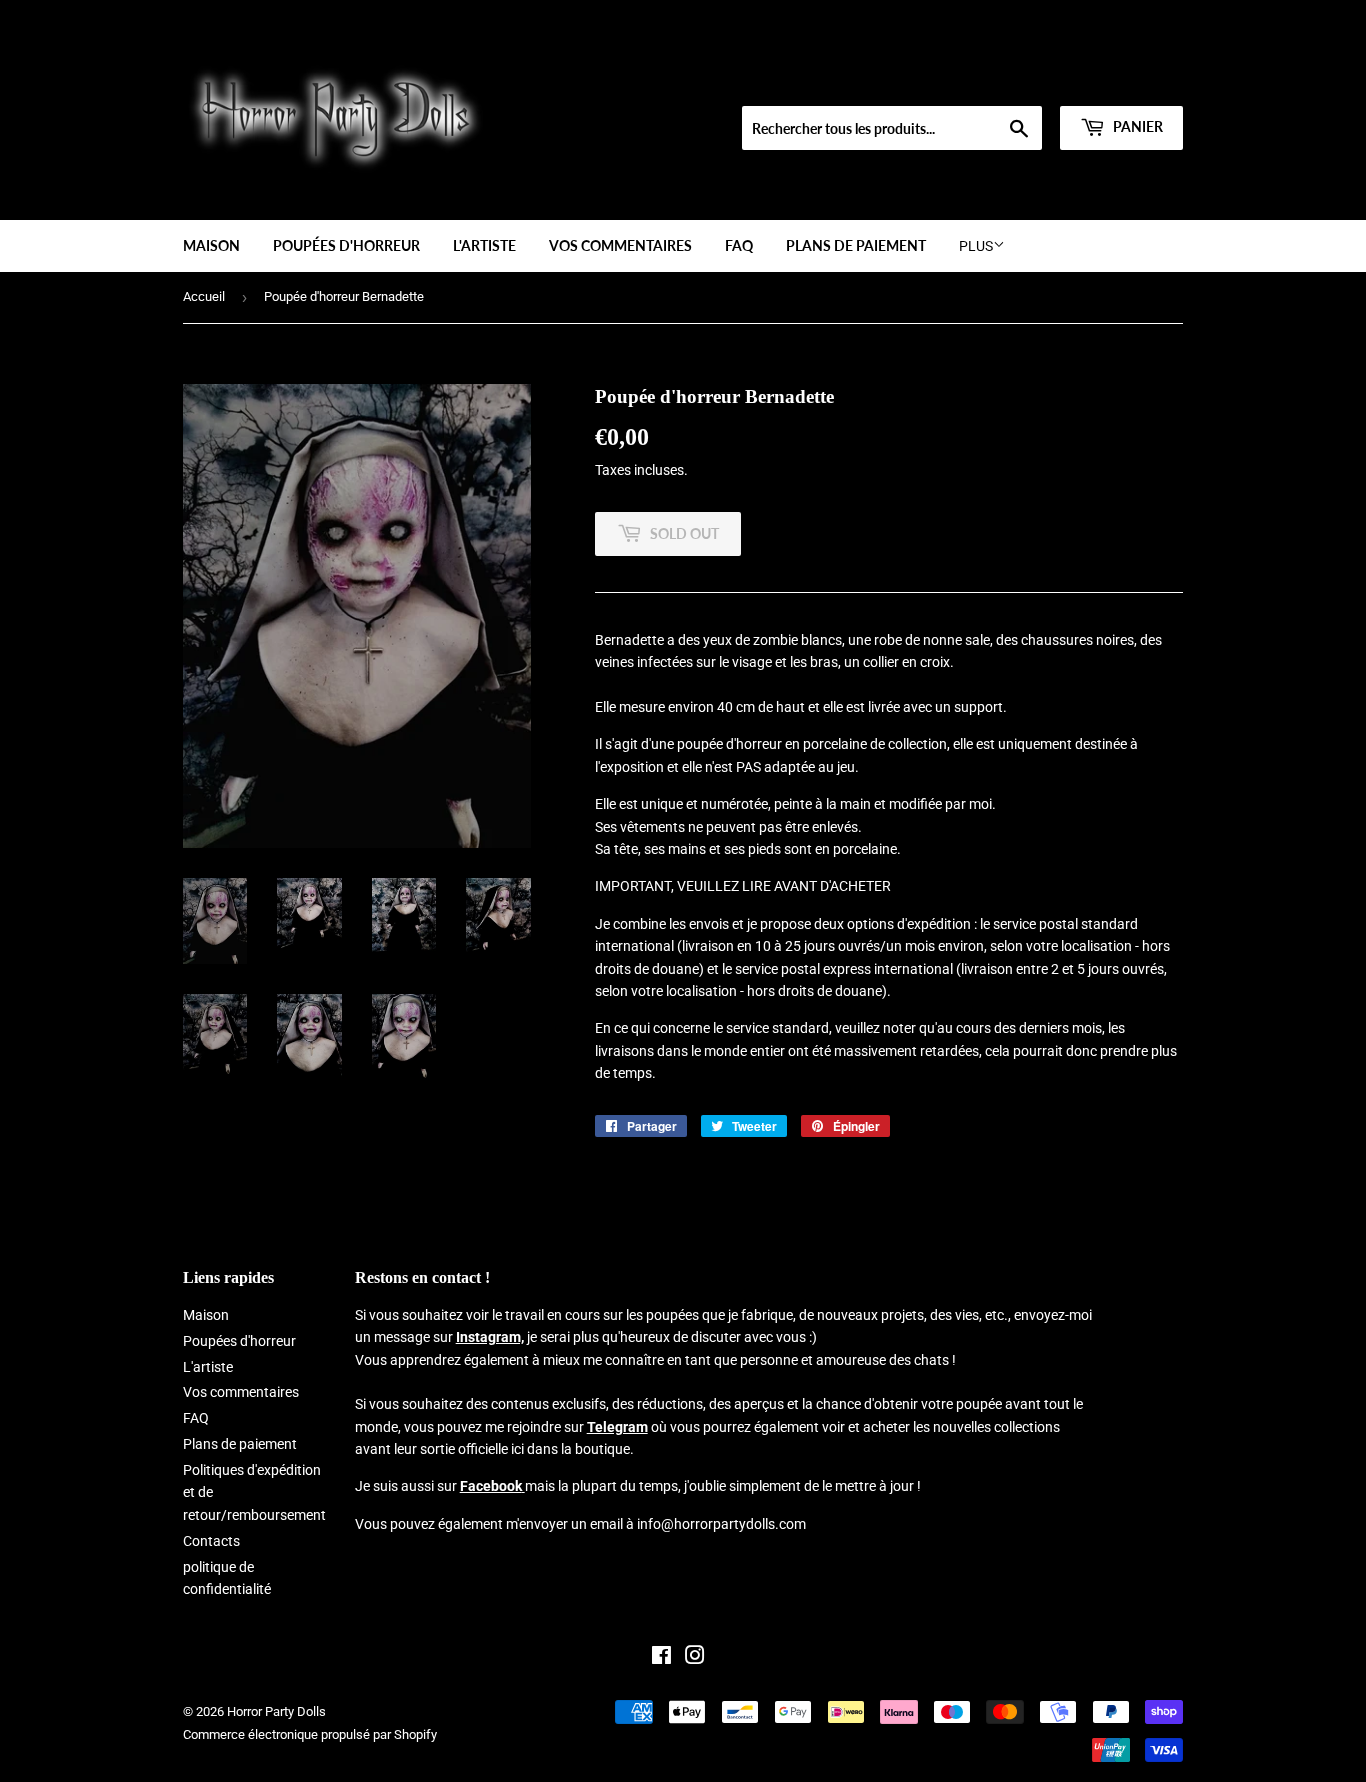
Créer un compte (1139, 81)
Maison (211, 245)
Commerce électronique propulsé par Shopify (310, 1734)
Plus (976, 246)
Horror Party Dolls (276, 1711)
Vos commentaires (620, 245)
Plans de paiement (856, 245)
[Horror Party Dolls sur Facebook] (661, 1658)
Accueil (204, 296)
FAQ (739, 245)
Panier (1136, 126)
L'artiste (484, 245)
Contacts (211, 1541)
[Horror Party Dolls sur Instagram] (695, 1658)
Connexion (1036, 81)
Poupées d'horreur (346, 245)
